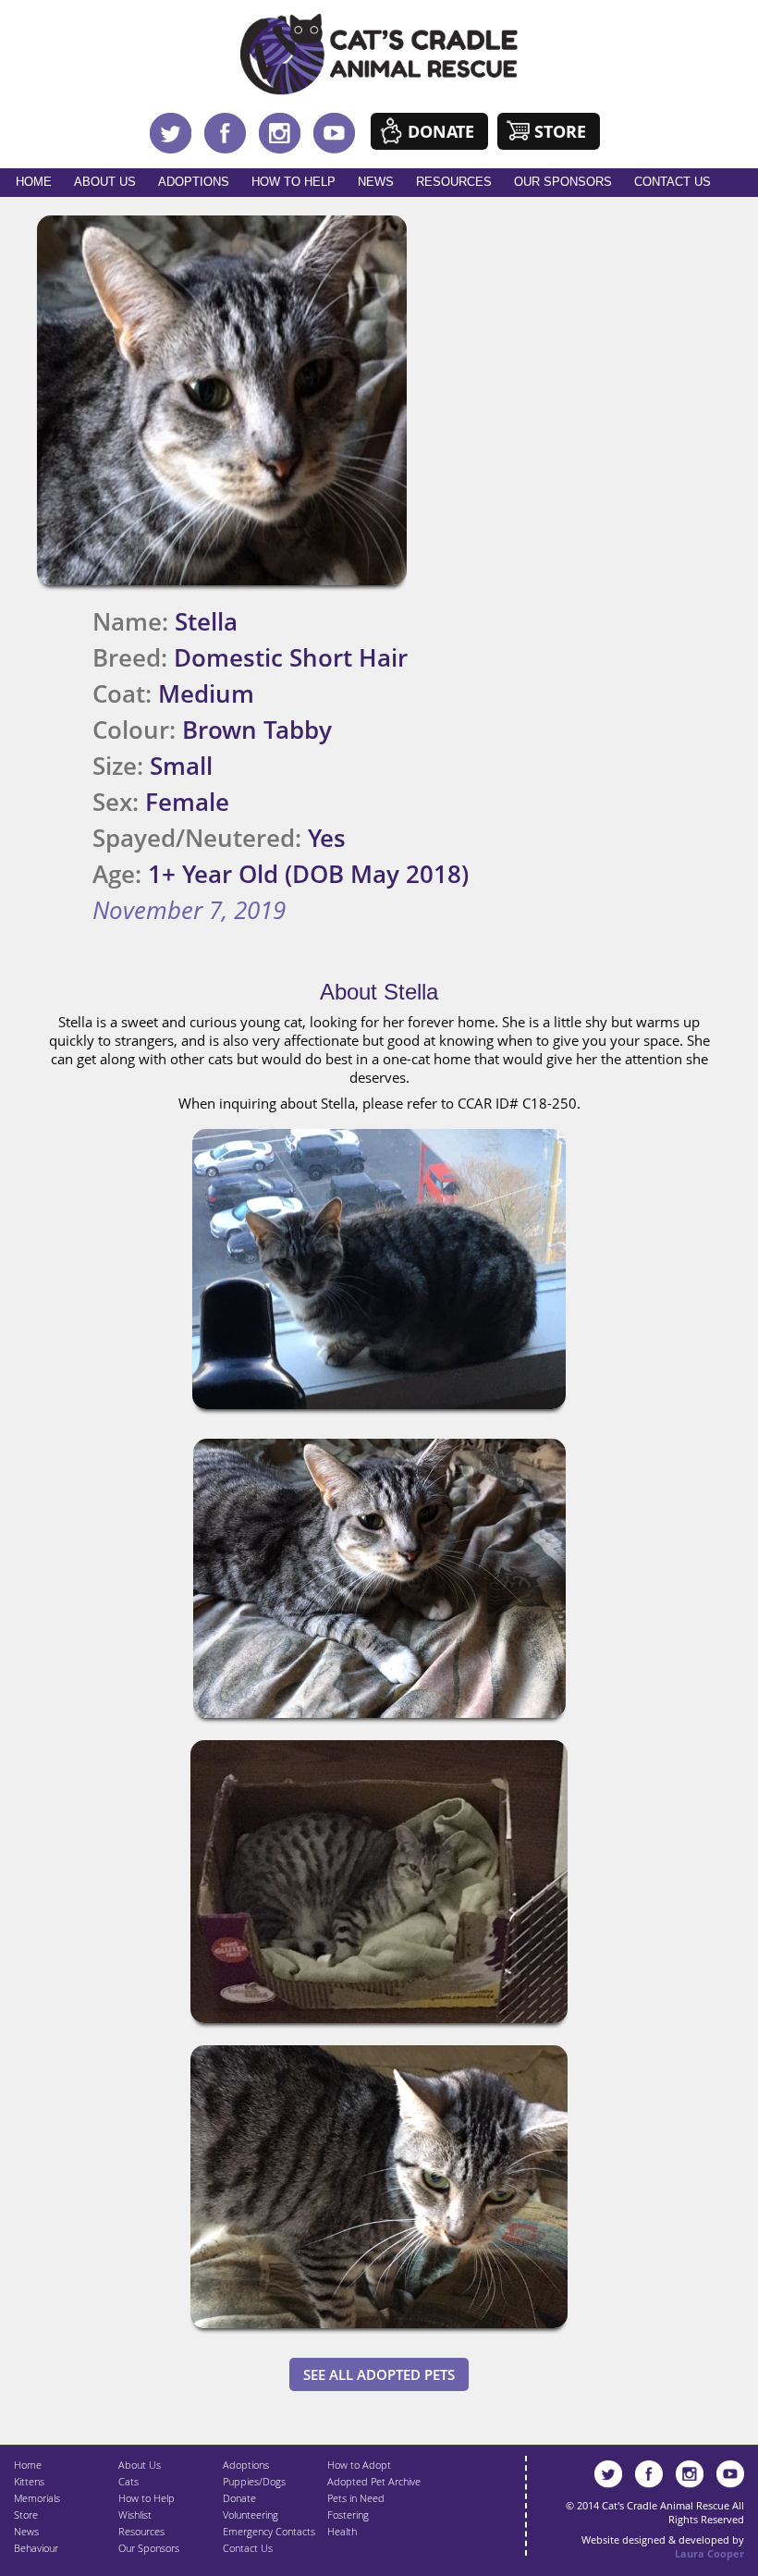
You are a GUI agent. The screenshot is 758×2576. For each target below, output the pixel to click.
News (376, 182)
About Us (105, 182)
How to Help (293, 182)
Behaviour (36, 2548)
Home (34, 182)
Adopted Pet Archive (374, 2481)
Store (560, 131)
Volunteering (251, 2515)
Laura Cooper (709, 2553)
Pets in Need (356, 2498)
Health (342, 2531)
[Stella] (379, 1413)
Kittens (29, 2481)
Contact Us (672, 182)
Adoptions (194, 182)
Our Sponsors (563, 182)
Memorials (37, 2498)
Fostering (348, 2515)
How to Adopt (359, 2465)
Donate (441, 131)
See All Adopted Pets (379, 2374)
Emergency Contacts (269, 2531)
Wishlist (135, 2515)
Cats (128, 2481)
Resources (454, 182)
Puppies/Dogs (254, 2481)
